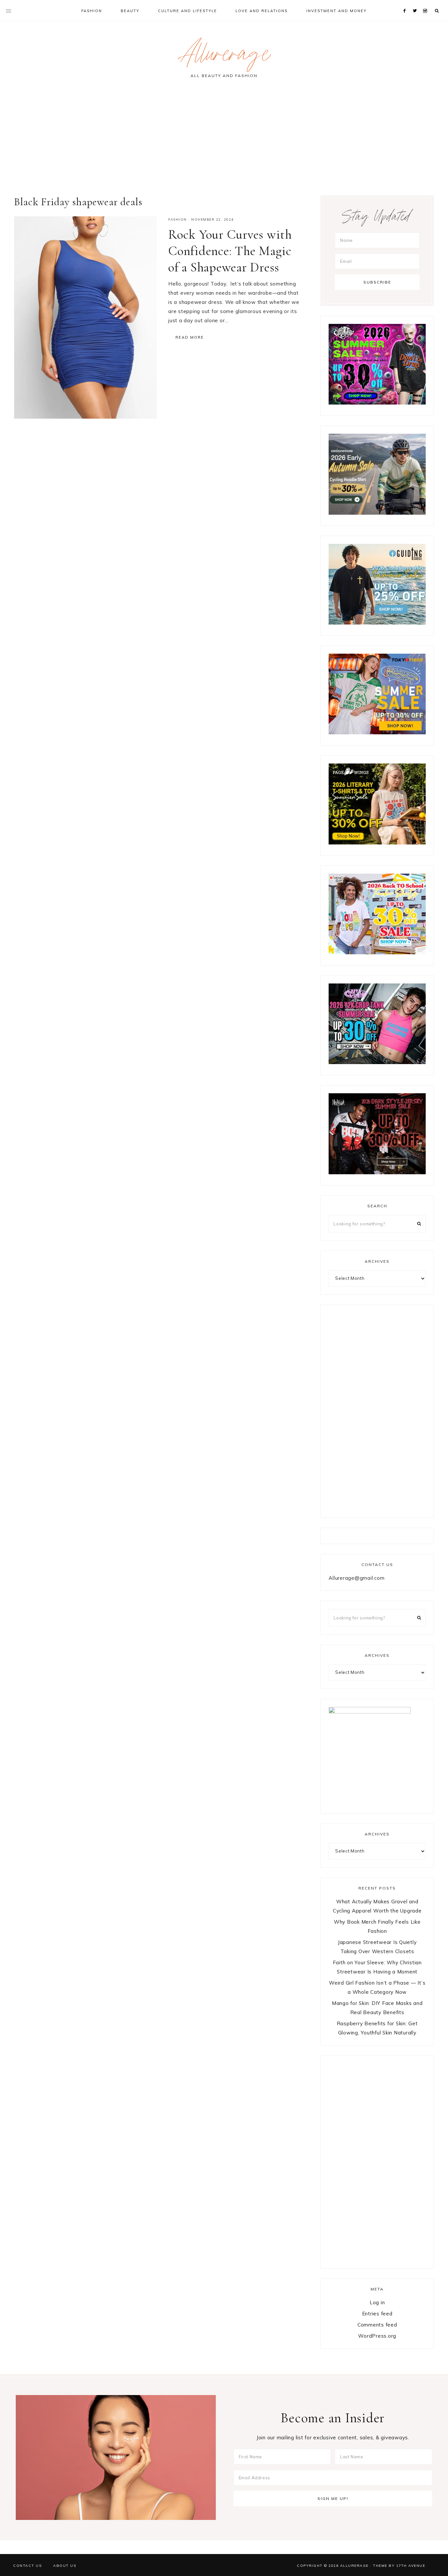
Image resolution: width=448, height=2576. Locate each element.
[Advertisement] (224, 140)
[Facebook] (406, 3)
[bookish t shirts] (377, 843)
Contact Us (27, 2566)
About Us (65, 2566)
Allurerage (224, 57)
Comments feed (377, 2325)
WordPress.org (377, 2336)
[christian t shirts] (377, 623)
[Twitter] (416, 3)
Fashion (178, 219)
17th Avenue (411, 2566)
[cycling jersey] (377, 513)
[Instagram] (426, 3)
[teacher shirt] (377, 952)
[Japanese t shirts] (377, 733)
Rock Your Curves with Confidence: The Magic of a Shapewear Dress (230, 251)
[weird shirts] (377, 403)
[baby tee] (377, 1062)
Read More (190, 337)
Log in (377, 2302)
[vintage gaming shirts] (377, 1172)
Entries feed (377, 2314)
